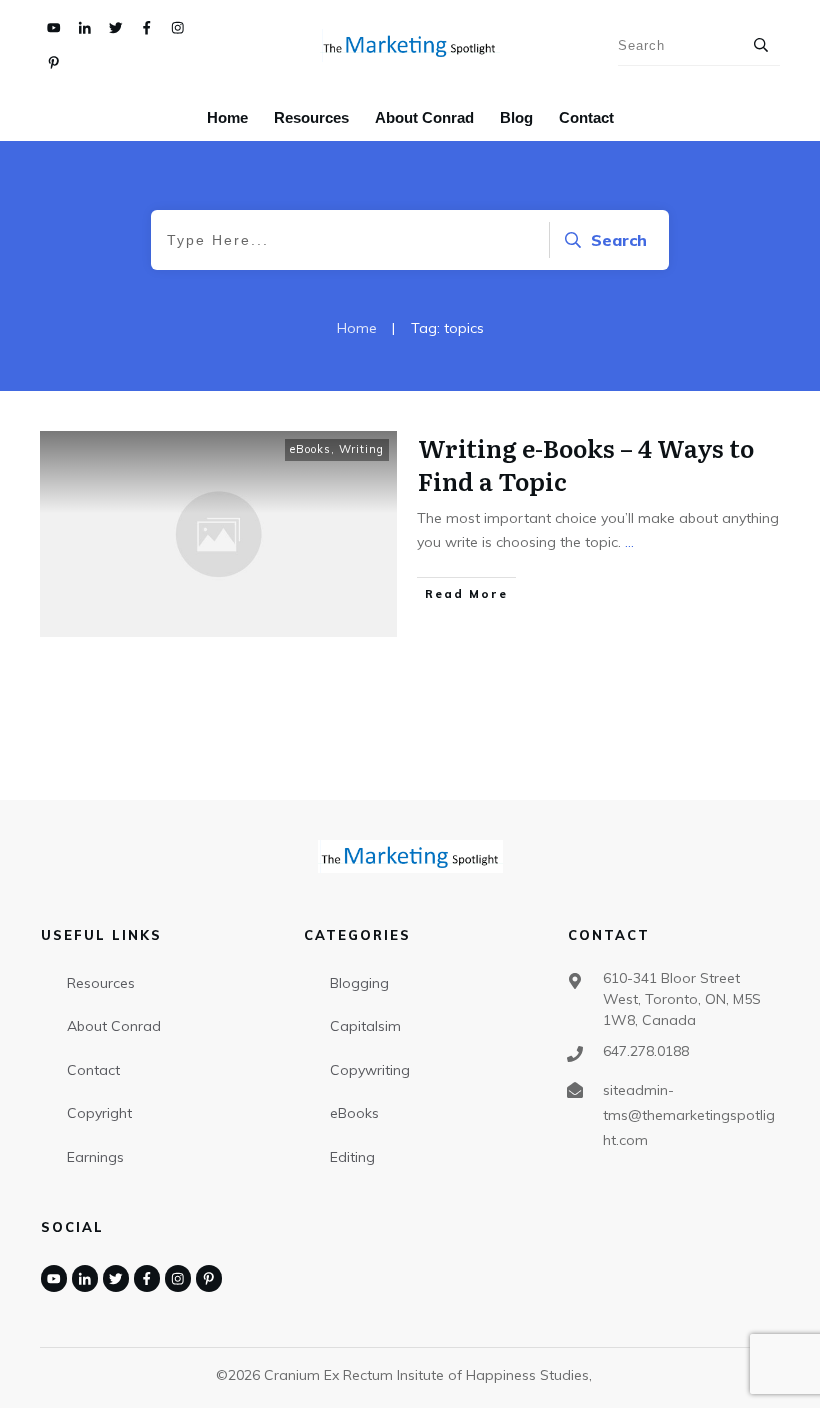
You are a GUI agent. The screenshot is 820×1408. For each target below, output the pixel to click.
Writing (361, 449)
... (629, 542)
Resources (101, 983)
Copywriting (370, 1070)
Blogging (359, 983)
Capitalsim (365, 1026)
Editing (352, 1157)
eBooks (310, 449)
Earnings (95, 1157)
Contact (93, 1070)
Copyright (99, 1113)
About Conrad (114, 1026)
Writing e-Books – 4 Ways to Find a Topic (586, 464)
